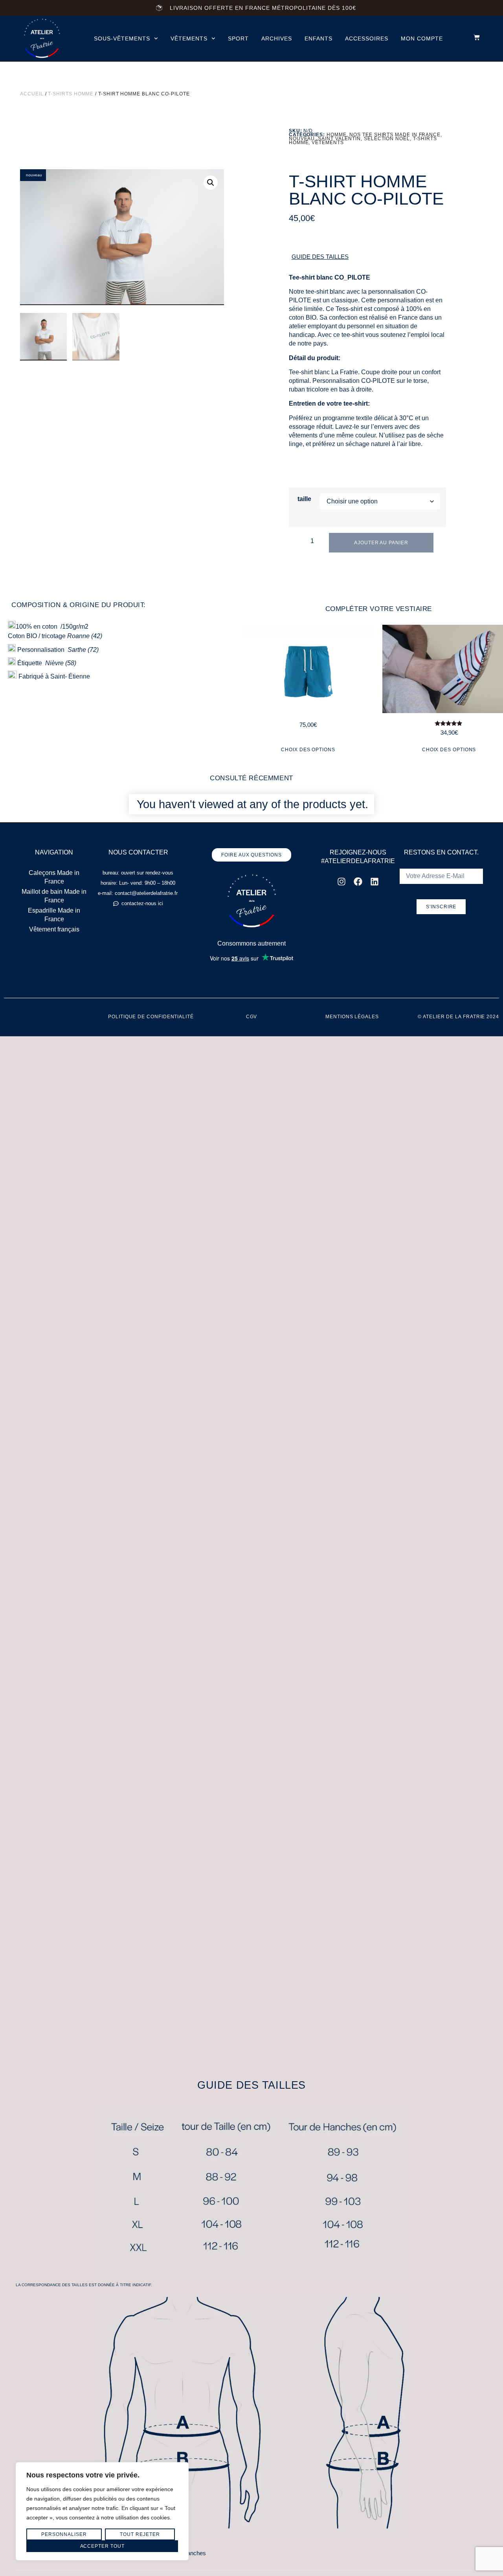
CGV (252, 1017)
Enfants (319, 38)
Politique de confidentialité (151, 1017)
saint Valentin (339, 139)
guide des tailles (320, 257)
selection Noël (387, 139)
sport (238, 38)
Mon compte (422, 38)
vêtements (189, 38)
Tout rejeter (140, 2534)
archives (277, 38)
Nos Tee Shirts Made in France (395, 135)
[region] (102, 2511)
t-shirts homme (71, 94)
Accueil (32, 94)
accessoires (367, 38)
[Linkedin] (374, 882)
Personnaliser (64, 2534)
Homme (337, 135)
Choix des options (308, 750)
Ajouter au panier (381, 543)
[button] (211, 183)
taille (304, 499)
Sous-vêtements (122, 38)
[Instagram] (341, 882)
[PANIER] (473, 37)
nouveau (302, 139)
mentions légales (352, 1017)
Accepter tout (102, 2546)
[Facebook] (358, 882)
